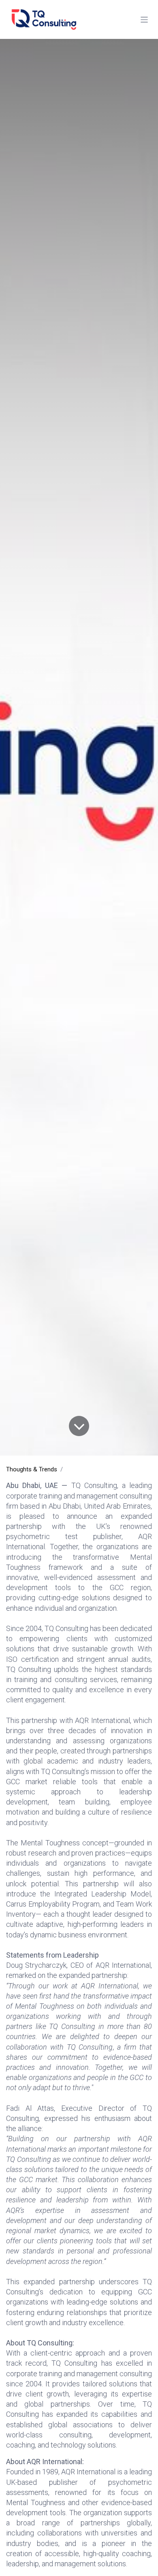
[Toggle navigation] (144, 19)
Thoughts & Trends (32, 1469)
